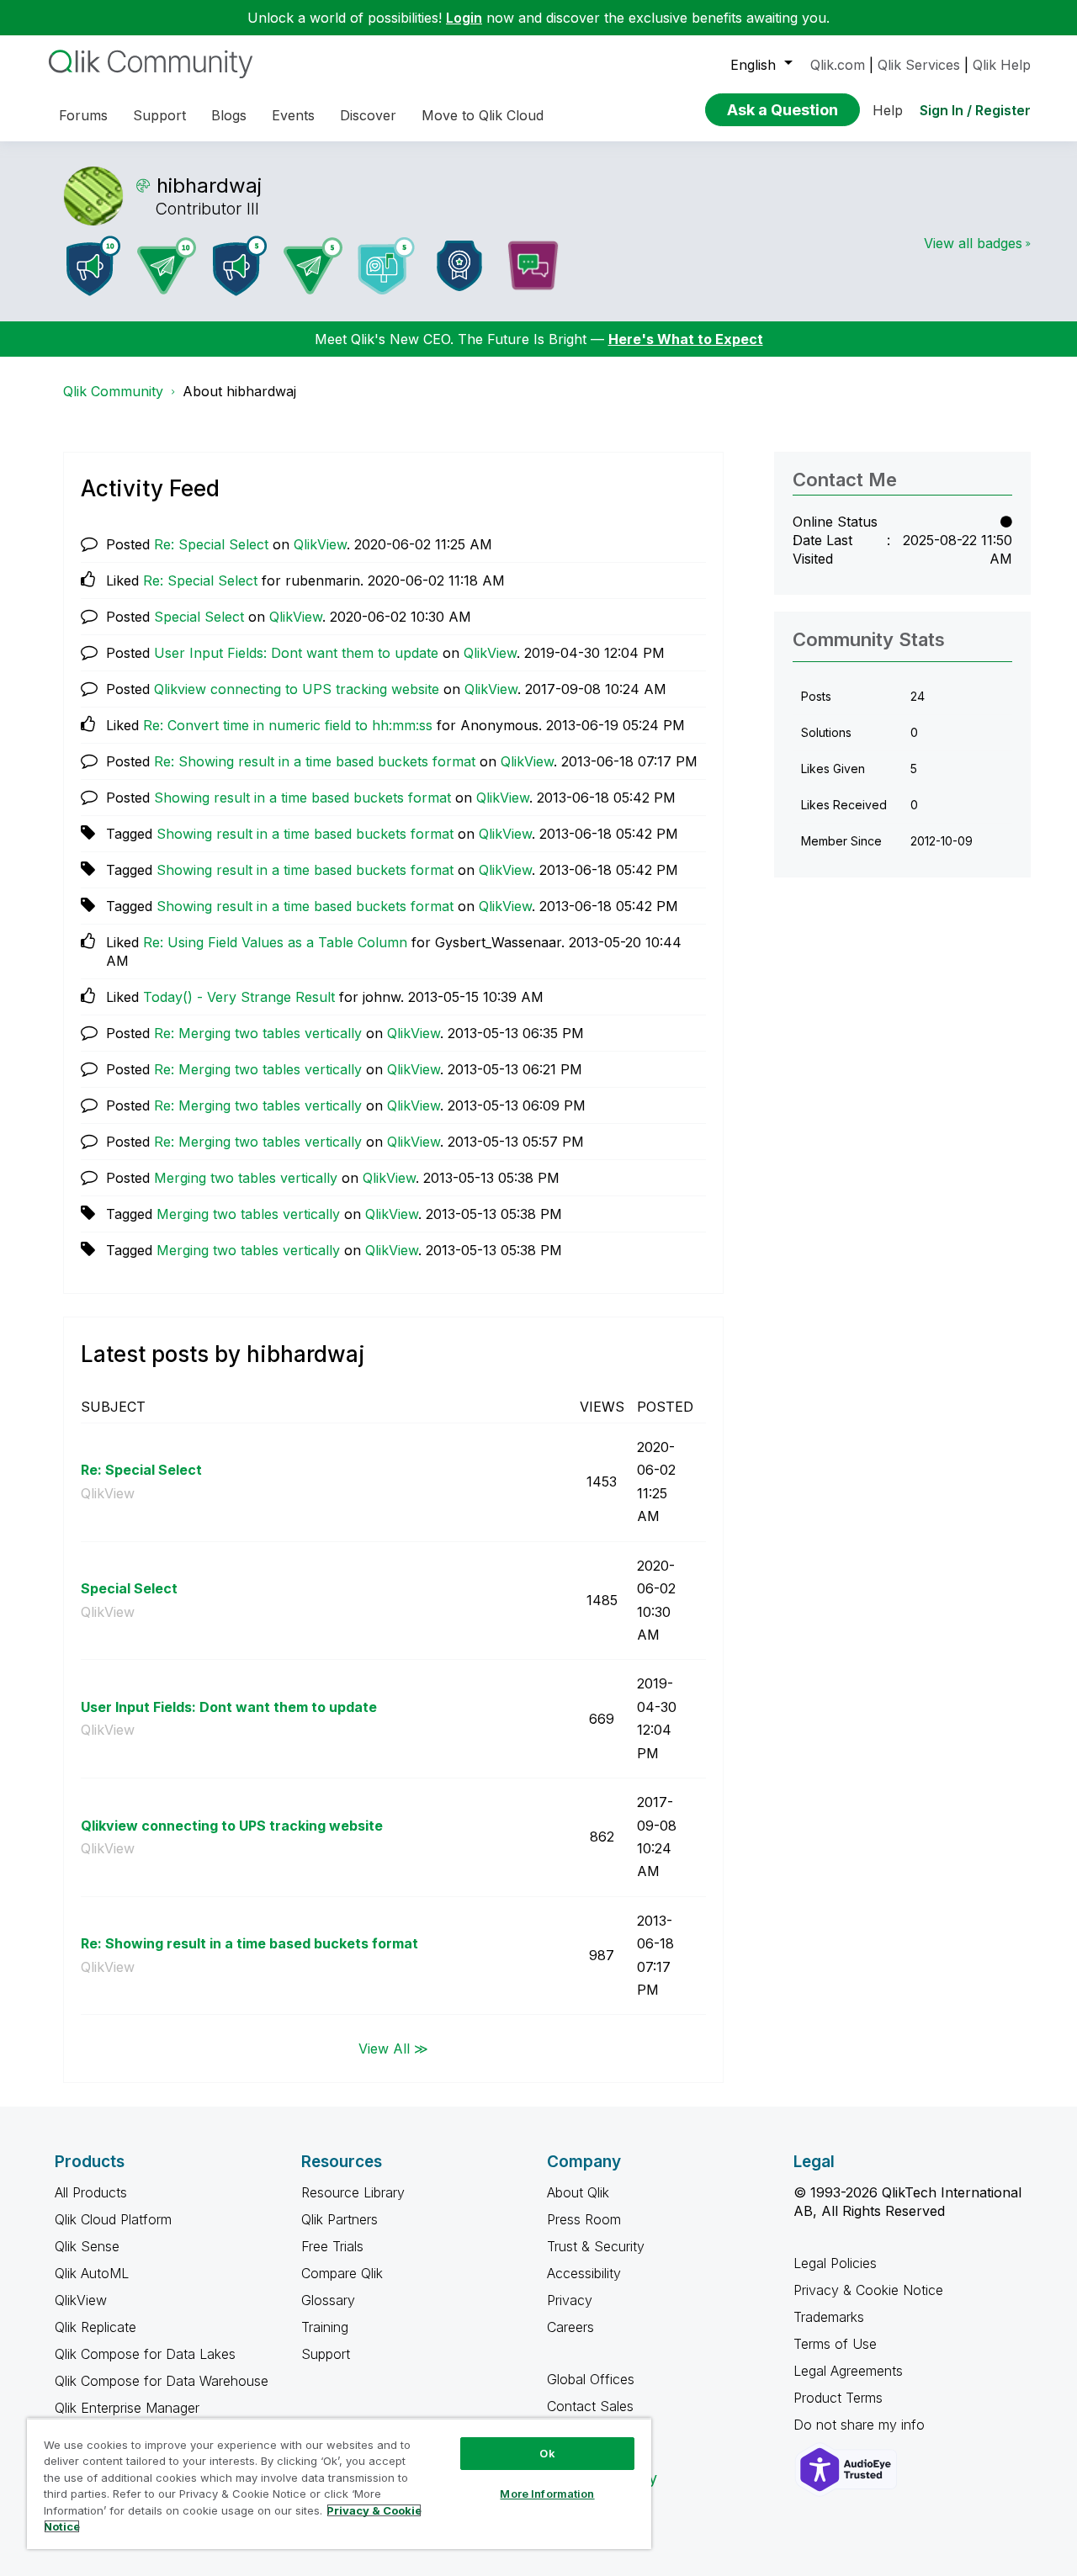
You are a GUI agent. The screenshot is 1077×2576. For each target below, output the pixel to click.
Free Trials (332, 2246)
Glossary (328, 2300)
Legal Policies (835, 2263)
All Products (91, 2192)
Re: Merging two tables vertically (258, 1033)
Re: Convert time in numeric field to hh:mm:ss (288, 725)
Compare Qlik (342, 2273)
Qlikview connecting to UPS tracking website (297, 689)
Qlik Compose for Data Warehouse (162, 2381)
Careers (570, 2327)
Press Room (584, 2219)
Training (325, 2327)
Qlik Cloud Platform (113, 2219)
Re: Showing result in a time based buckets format (315, 761)
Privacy (570, 2300)
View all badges (973, 243)
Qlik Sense (87, 2246)
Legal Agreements (848, 2371)
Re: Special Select (211, 544)
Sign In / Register (975, 110)
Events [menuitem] (293, 115)
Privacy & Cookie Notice (868, 2290)
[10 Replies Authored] (167, 266)
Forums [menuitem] (83, 115)
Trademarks (829, 2317)
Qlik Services (919, 65)
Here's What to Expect (686, 339)
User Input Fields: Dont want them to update (296, 653)
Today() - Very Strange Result (239, 997)
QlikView (320, 544)
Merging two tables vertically (246, 1178)
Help (888, 110)
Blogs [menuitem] (229, 115)
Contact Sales (590, 2406)
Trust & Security (596, 2246)
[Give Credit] (459, 266)
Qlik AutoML (92, 2273)
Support (326, 2354)
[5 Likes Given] (386, 266)
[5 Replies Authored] (313, 266)
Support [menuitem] (159, 115)
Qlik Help (1002, 65)
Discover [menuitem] (368, 115)
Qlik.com (838, 65)
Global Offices (591, 2379)
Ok (547, 2453)
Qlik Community (113, 391)
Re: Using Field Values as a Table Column (275, 942)
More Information (547, 2494)
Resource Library (353, 2192)
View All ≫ (393, 2048)
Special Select (199, 617)
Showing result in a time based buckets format (302, 798)
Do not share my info (861, 2425)
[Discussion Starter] (533, 266)
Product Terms (838, 2398)
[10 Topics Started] (93, 266)
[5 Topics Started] (240, 266)
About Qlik (578, 2192)
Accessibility (584, 2273)
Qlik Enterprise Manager (127, 2408)
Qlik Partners (340, 2219)
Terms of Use (835, 2344)
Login (464, 18)
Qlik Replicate (95, 2327)
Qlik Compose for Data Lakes (145, 2354)
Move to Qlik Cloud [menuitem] (483, 115)
